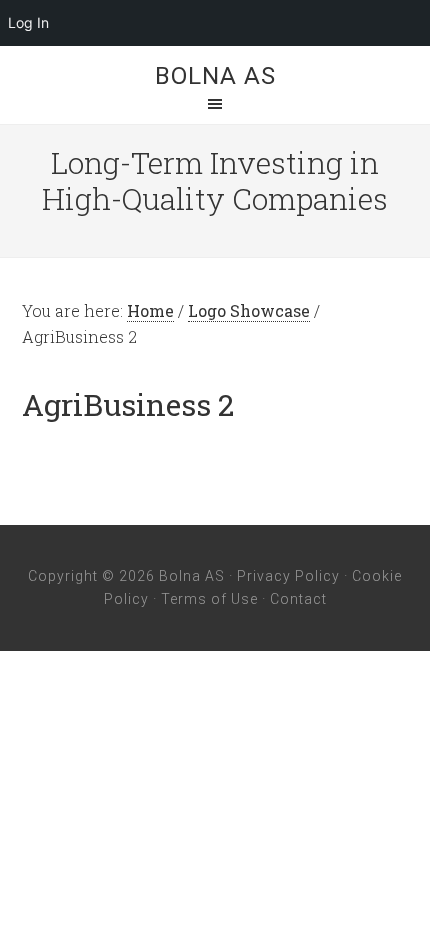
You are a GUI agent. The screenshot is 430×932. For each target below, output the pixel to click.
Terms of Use (209, 599)
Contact (298, 599)
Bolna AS (215, 76)
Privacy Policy (288, 576)
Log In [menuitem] (28, 22)
